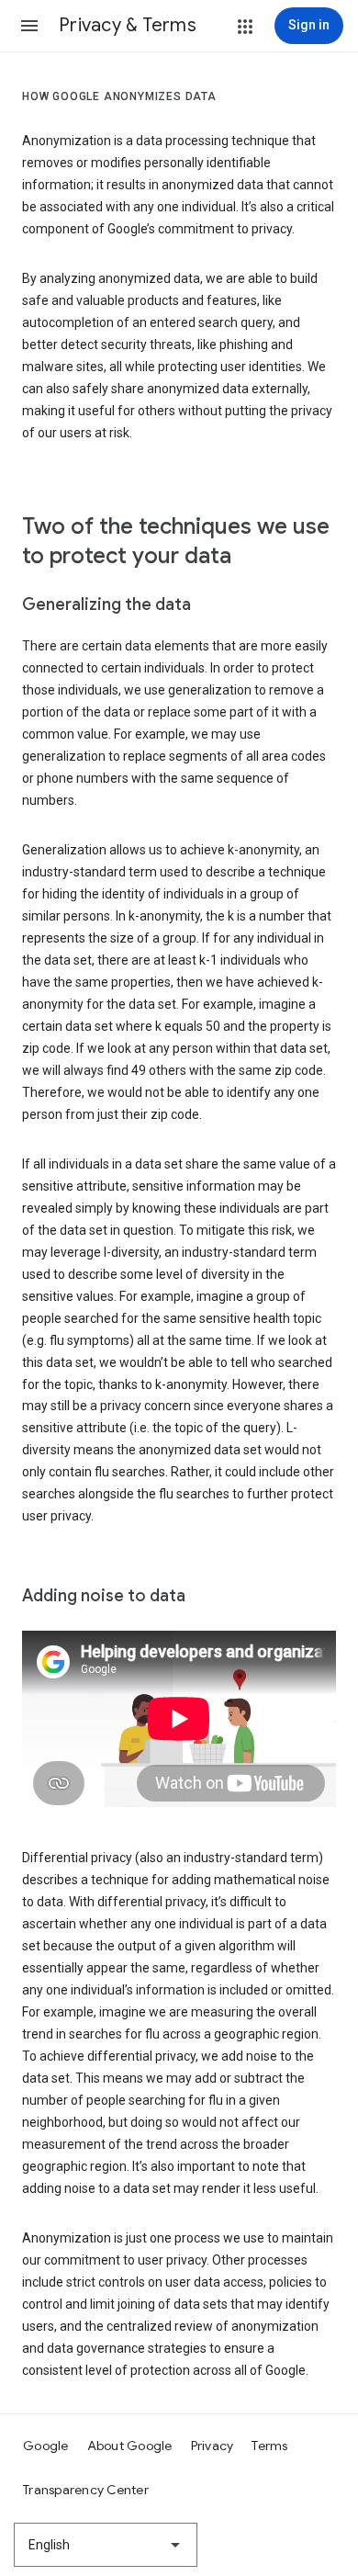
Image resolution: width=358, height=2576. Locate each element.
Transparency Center (86, 2490)
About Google (130, 2446)
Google (46, 2446)
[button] (29, 26)
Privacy (213, 2446)
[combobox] (106, 2545)
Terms (269, 2446)
